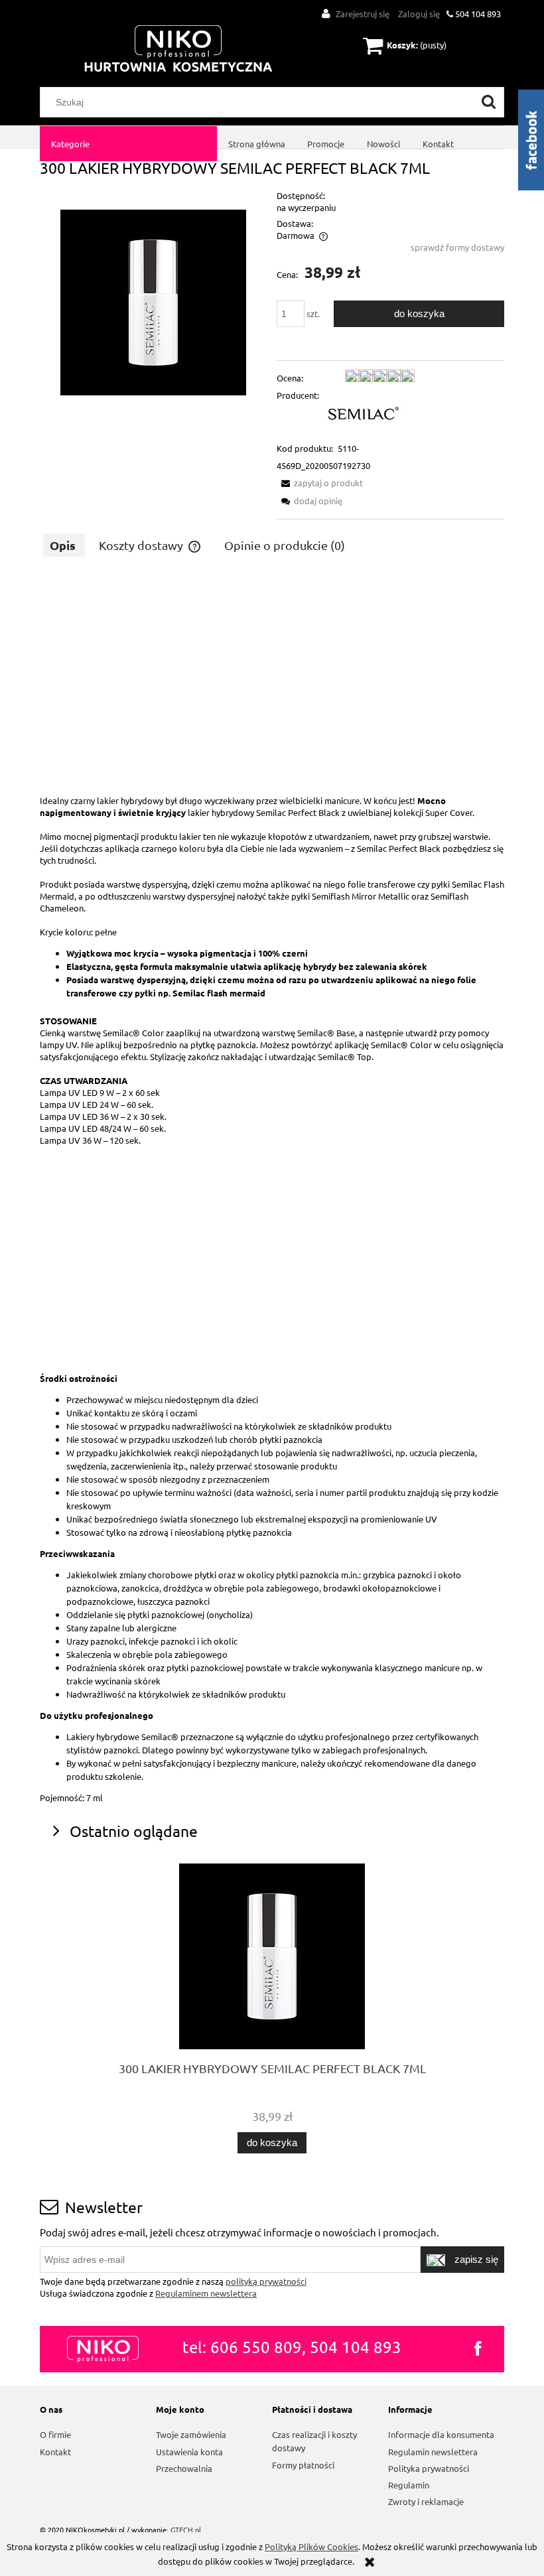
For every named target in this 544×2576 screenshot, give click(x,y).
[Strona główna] (178, 49)
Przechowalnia (184, 2468)
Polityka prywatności (429, 2468)
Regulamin (409, 2485)
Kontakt (55, 2452)
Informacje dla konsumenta (441, 2434)
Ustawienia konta (189, 2452)
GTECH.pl (186, 2530)
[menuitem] (128, 144)
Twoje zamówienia (191, 2434)
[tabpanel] (272, 1189)
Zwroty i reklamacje (426, 2501)
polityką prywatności (266, 2281)
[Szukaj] (489, 102)
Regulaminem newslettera (206, 2293)
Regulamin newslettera (433, 2452)
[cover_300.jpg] (153, 301)
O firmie (55, 2434)
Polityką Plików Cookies (311, 2546)
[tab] (64, 545)
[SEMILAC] (364, 412)
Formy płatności (303, 2465)
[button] (320, 483)
